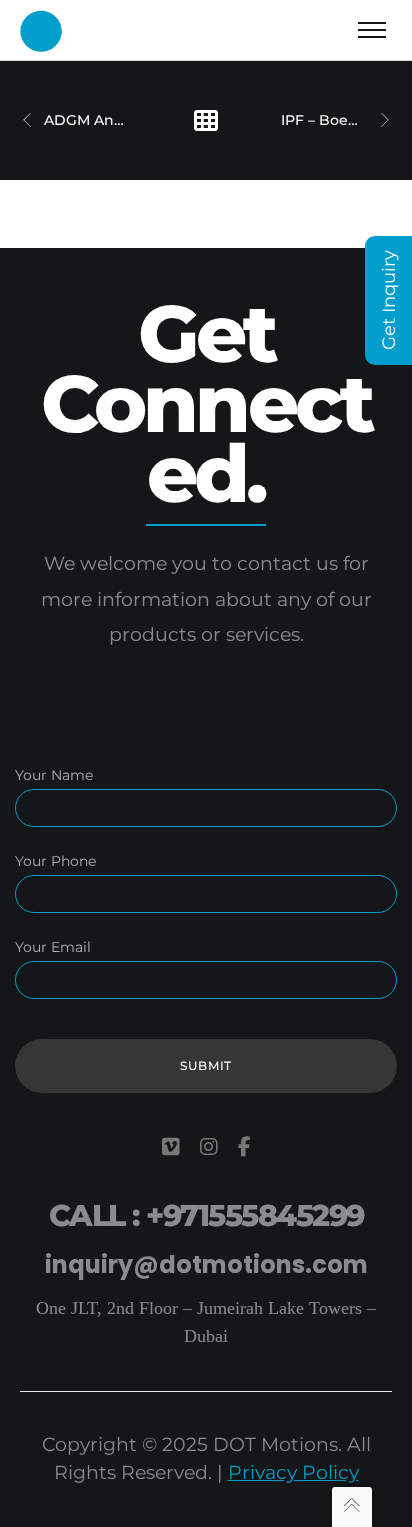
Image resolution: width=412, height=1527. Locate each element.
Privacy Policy (293, 1472)
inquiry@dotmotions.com (206, 1264)
